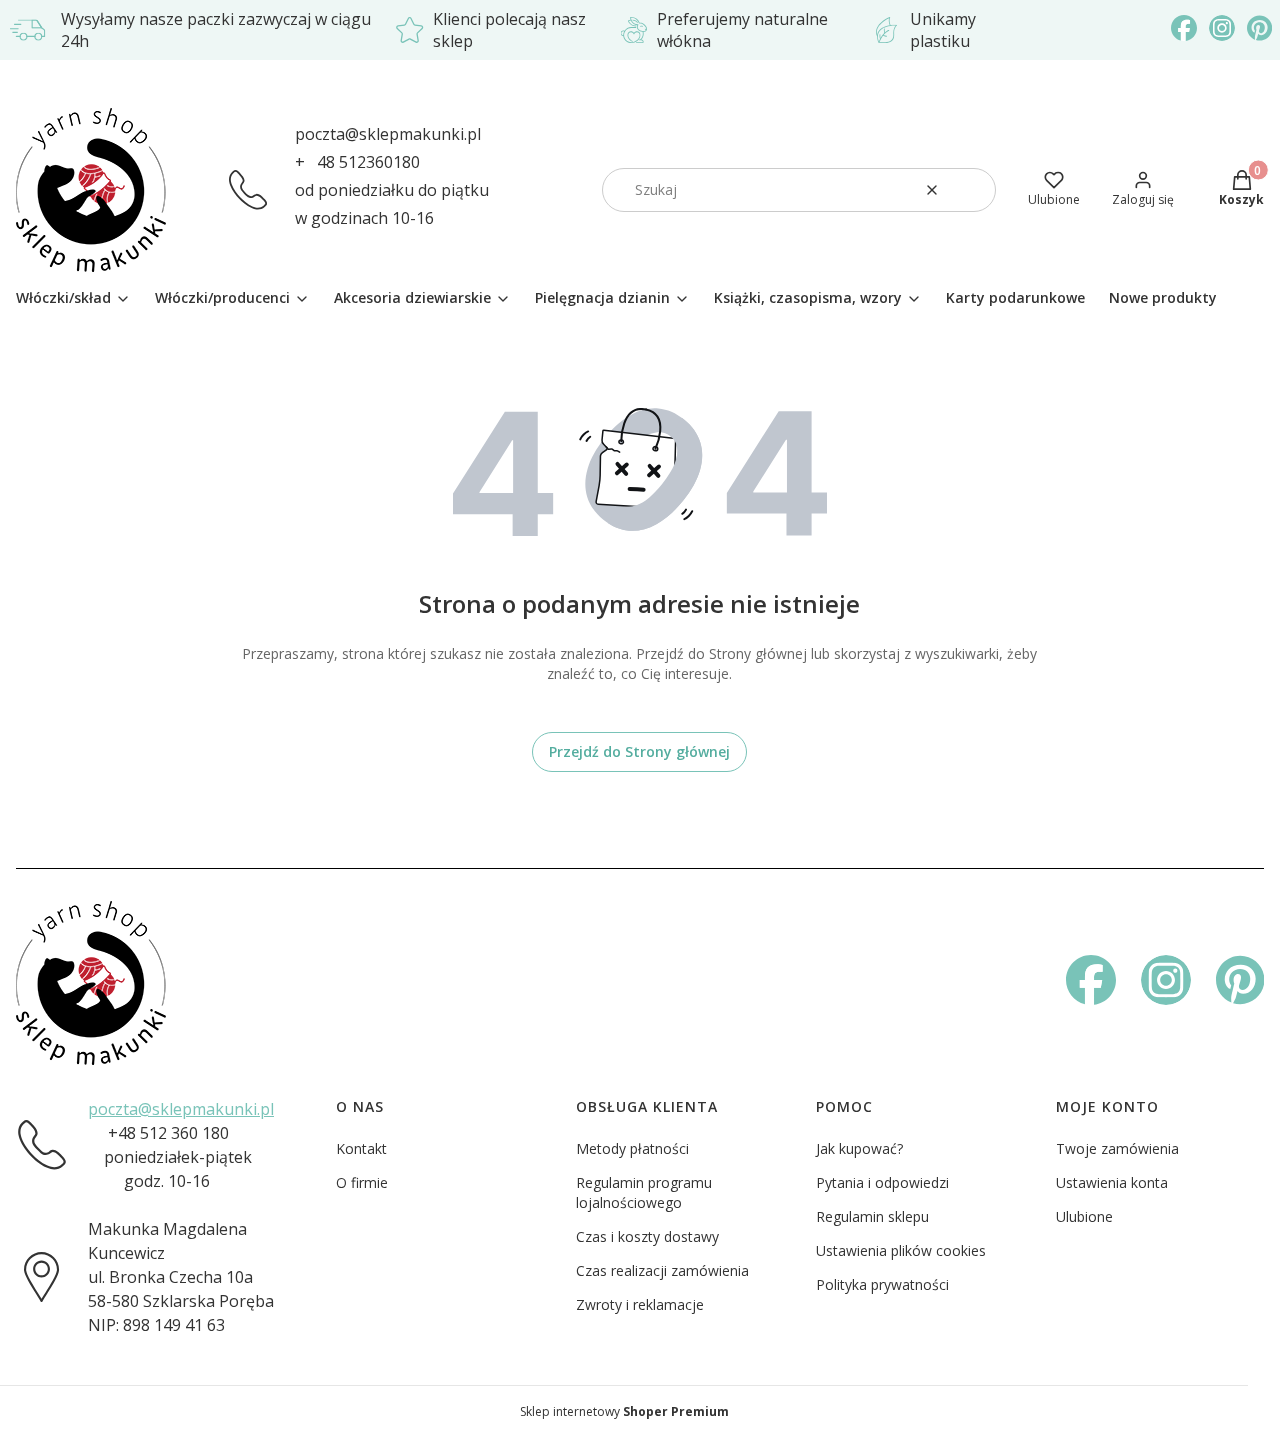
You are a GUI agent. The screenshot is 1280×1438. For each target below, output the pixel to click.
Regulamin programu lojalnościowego (644, 1192)
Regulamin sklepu (872, 1216)
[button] (973, 190)
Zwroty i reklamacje (640, 1304)
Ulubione (1084, 1216)
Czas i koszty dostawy (647, 1236)
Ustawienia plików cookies (901, 1250)
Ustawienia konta (1112, 1182)
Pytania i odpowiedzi (882, 1182)
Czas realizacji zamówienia (662, 1270)
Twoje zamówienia (1117, 1148)
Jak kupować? (859, 1148)
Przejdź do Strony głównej (639, 751)
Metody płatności (632, 1148)
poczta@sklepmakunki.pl (388, 134)
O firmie (362, 1182)
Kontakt (361, 1148)
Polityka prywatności (882, 1284)
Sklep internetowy (624, 1411)
